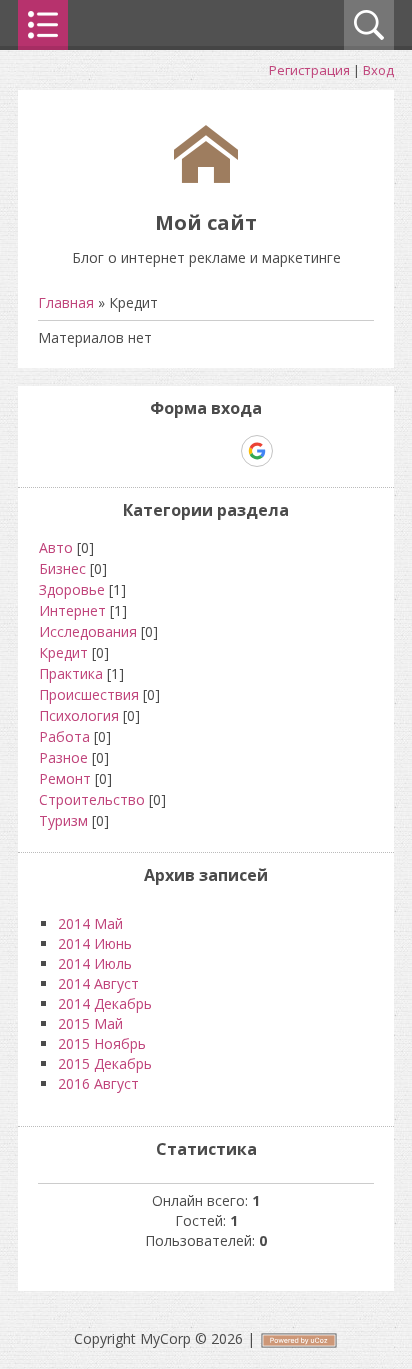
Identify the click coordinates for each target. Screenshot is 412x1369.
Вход (378, 70)
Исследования (88, 631)
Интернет (72, 610)
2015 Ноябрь (102, 1043)
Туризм (63, 820)
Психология (79, 715)
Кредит (63, 652)
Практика (71, 673)
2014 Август (98, 983)
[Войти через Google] (257, 451)
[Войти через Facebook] (188, 451)
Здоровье (72, 589)
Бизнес (62, 568)
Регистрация (309, 70)
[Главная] (206, 177)
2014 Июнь (95, 943)
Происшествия (89, 694)
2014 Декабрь (105, 1003)
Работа (64, 736)
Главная (66, 302)
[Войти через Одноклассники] (292, 451)
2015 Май (90, 1023)
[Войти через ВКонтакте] (154, 451)
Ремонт (65, 778)
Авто (56, 547)
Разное (63, 757)
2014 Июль (95, 963)
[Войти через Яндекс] (222, 451)
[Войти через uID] (120, 451)
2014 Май (90, 923)
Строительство (92, 799)
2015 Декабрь (105, 1063)
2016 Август (98, 1083)
